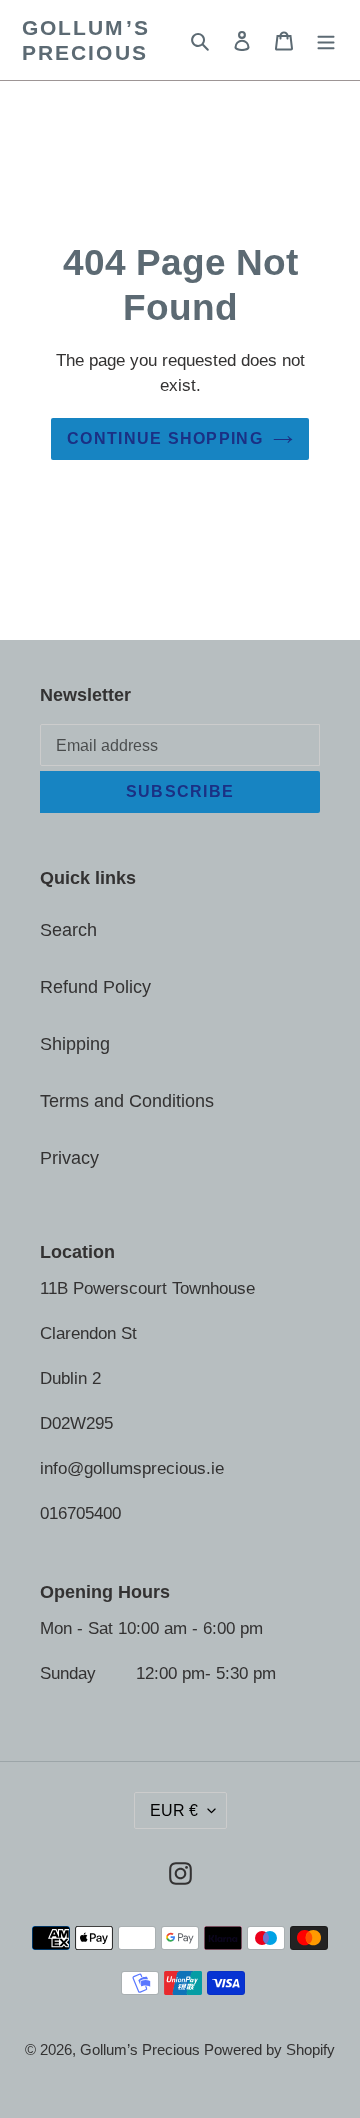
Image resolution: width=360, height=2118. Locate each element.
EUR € (174, 1810)
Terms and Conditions (127, 1101)
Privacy (69, 1158)
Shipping (75, 1044)
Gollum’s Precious (86, 40)
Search (68, 930)
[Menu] (326, 40)
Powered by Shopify (269, 2049)
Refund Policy (95, 987)
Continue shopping (165, 438)
